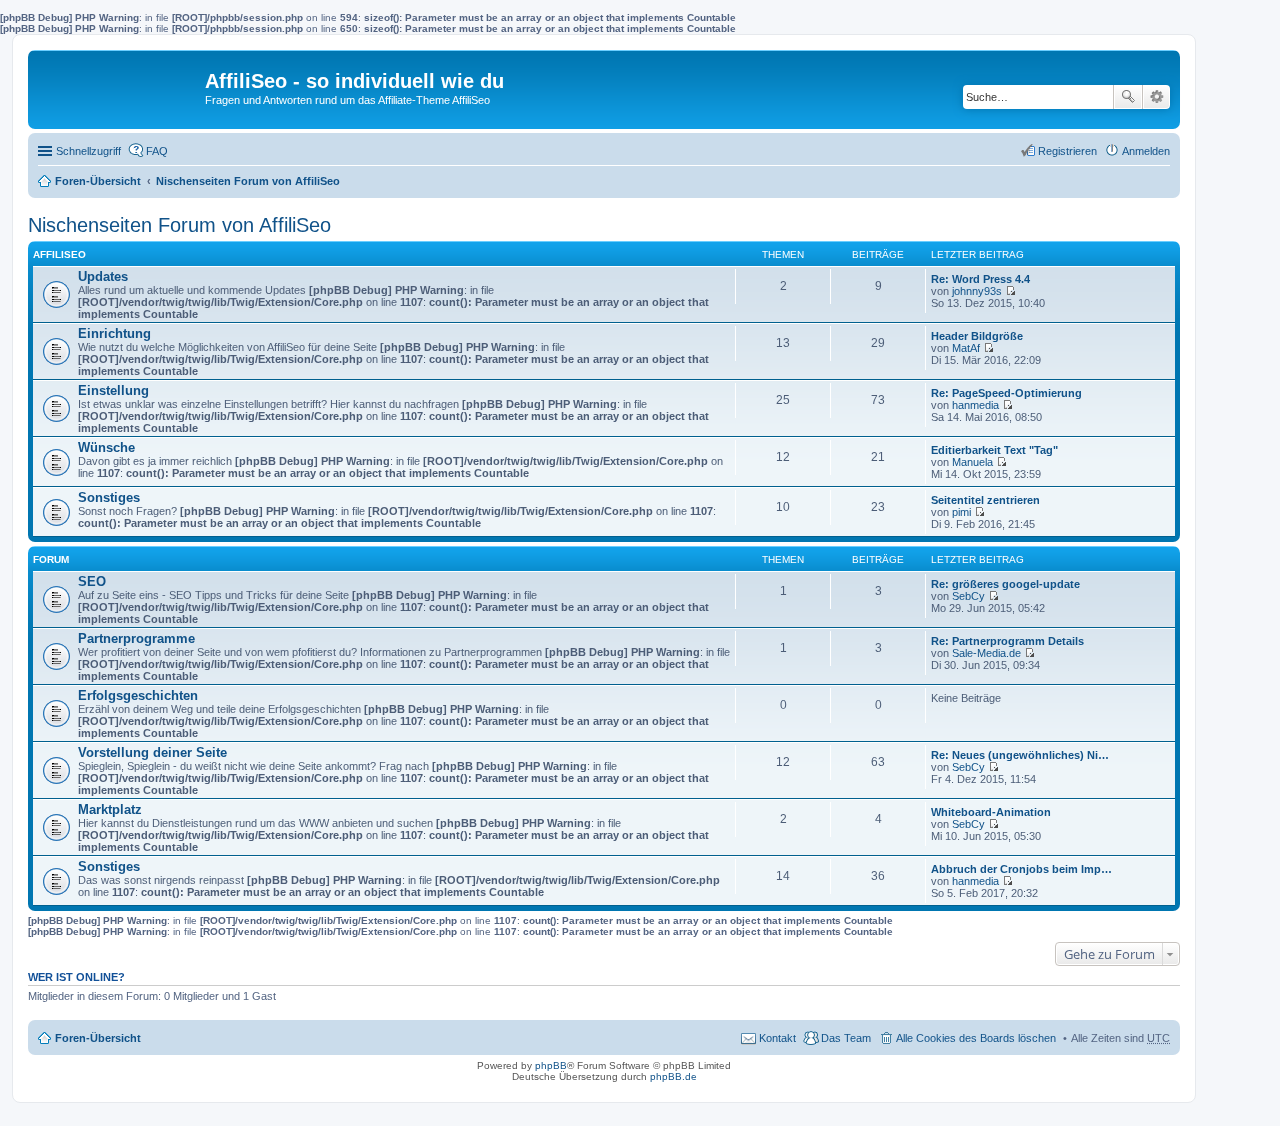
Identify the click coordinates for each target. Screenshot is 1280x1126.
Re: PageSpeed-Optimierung (1006, 393)
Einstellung (113, 390)
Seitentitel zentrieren (985, 500)
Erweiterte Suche (1156, 97)
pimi (961, 512)
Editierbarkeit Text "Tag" (994, 450)
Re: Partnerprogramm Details (1007, 641)
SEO (92, 581)
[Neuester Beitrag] (1010, 291)
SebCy (968, 596)
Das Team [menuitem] (846, 1038)
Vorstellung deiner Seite (152, 752)
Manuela (972, 462)
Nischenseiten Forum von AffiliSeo (248, 181)
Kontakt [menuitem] (777, 1038)
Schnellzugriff (88, 151)
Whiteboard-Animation (991, 812)
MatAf (966, 348)
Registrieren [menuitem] (1067, 151)
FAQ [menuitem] (157, 151)
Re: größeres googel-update (1005, 584)
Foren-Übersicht (98, 181)
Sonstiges (109, 497)
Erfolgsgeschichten (138, 695)
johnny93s (977, 291)
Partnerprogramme (136, 638)
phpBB (551, 1065)
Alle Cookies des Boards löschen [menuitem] (976, 1038)
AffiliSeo (59, 254)
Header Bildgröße (977, 336)
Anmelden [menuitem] (1146, 151)
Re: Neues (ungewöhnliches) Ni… (1020, 755)
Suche (1128, 97)
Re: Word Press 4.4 (980, 279)
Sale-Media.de (986, 653)
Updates (103, 276)
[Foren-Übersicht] (119, 86)
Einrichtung (114, 333)
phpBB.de (673, 1076)
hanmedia (975, 405)
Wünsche (106, 447)
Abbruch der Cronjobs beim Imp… (1021, 869)
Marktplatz (110, 809)
